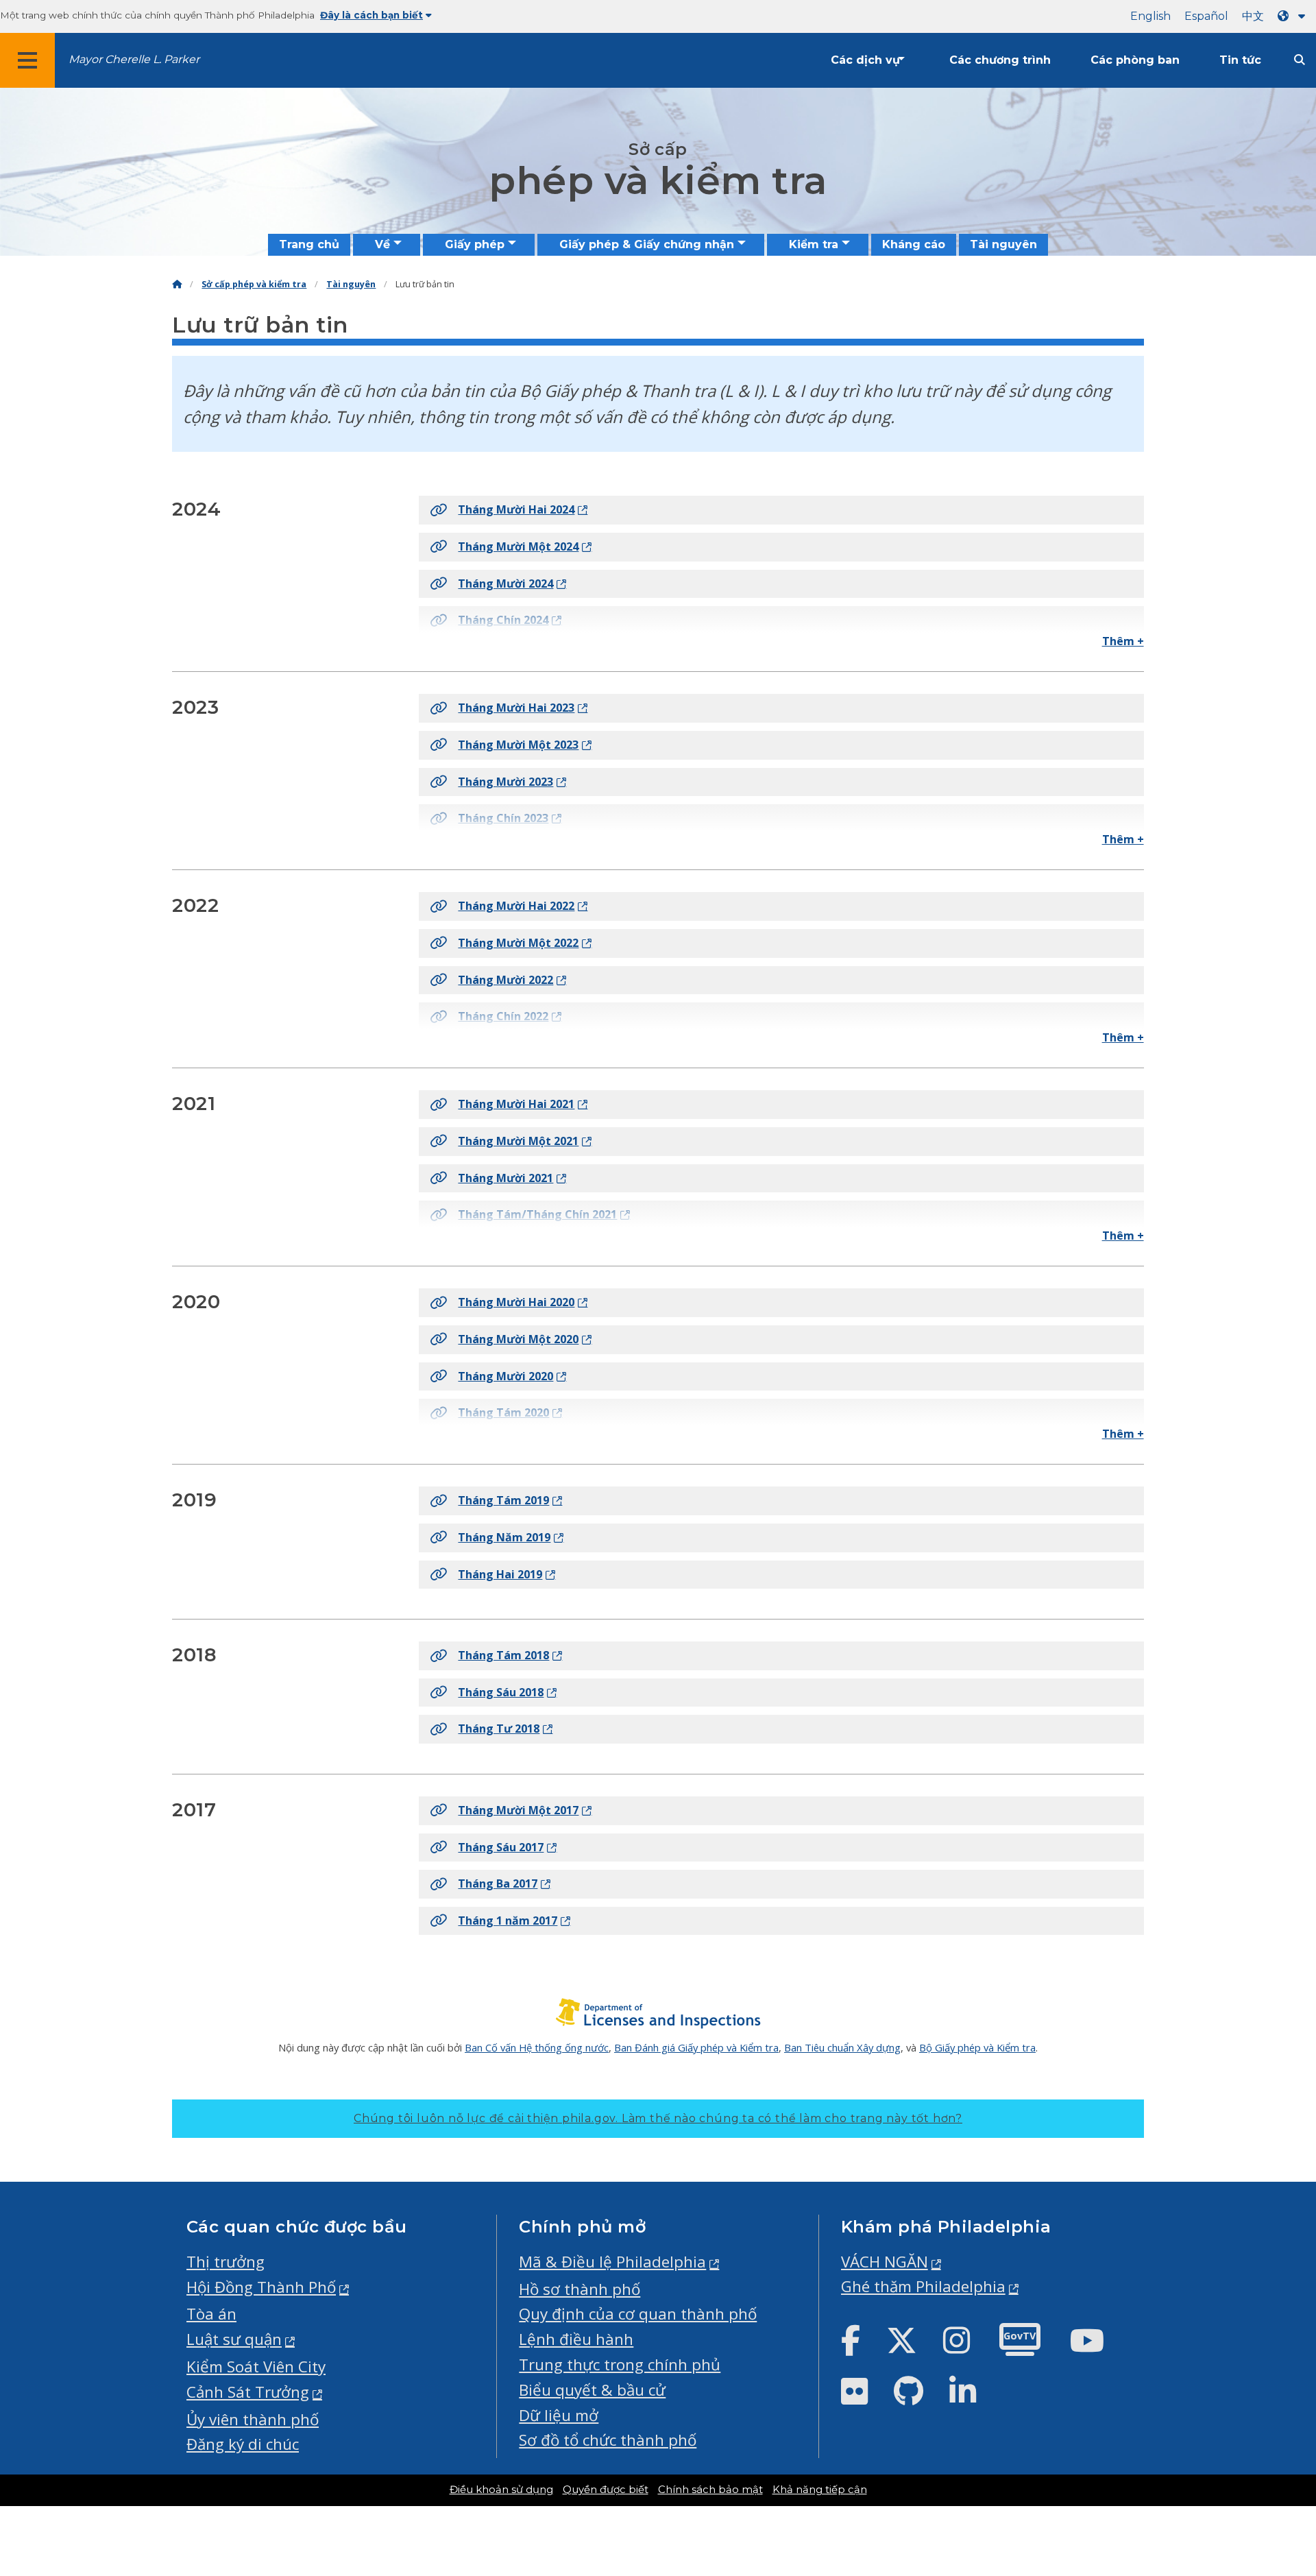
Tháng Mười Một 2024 (518, 546)
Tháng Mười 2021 (505, 1178)
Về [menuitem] (382, 244)
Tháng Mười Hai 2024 (516, 509)
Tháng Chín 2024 (503, 620)
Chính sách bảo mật (710, 2490)
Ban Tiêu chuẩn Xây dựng (842, 2047)
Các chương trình (1000, 60)
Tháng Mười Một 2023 (518, 745)
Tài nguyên (351, 284)
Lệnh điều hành (576, 2339)
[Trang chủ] (177, 284)
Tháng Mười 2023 (505, 782)
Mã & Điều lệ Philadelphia (612, 2262)
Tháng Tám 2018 (503, 1655)
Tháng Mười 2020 (505, 1376)
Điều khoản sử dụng (501, 2490)
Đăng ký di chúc (243, 2444)
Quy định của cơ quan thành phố (638, 2314)
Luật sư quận (234, 2339)
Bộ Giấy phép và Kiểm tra (977, 2047)
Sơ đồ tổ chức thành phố (608, 2440)
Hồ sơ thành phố (580, 2289)
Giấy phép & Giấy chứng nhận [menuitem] (647, 244)
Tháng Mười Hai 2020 (516, 1302)
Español (1206, 16)
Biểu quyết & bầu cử (592, 2390)
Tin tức (1240, 60)
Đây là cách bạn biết (371, 15)
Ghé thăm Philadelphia (923, 2286)
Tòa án (211, 2314)
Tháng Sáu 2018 (501, 1692)
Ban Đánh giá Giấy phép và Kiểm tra (696, 2047)
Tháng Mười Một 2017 (518, 1810)
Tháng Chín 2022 (503, 1016)
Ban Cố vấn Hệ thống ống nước (537, 2047)
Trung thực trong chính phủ (620, 2364)
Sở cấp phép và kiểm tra (254, 284)
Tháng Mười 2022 (505, 980)
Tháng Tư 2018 (499, 1729)
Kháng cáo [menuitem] (914, 244)
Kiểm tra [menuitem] (814, 244)
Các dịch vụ (865, 60)
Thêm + (1123, 641)
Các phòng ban (1135, 60)
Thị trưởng (226, 2262)
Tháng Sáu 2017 (501, 1847)
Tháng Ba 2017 (498, 1883)
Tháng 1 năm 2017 (508, 1921)
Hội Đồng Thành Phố (261, 2287)
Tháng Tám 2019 (503, 1500)
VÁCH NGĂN (885, 2262)
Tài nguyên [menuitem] (1003, 244)
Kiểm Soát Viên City (256, 2367)
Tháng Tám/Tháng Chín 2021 (537, 1214)
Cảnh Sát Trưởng (248, 2392)
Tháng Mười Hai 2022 (516, 906)
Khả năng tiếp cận (820, 2490)
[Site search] (1300, 60)
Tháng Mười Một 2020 (518, 1339)
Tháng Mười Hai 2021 (516, 1104)
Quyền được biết (606, 2490)
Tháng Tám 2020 (503, 1412)
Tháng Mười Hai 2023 (516, 708)
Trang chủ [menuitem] (309, 244)
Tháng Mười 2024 (505, 583)
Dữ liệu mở (559, 2415)
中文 (1253, 16)
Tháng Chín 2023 (503, 818)
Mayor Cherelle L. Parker (134, 59)
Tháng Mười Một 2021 (518, 1141)
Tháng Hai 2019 (500, 1574)
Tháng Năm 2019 (504, 1537)
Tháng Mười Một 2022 (518, 943)
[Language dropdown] (1294, 16)
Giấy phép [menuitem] (475, 244)
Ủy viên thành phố (253, 2419)
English (1150, 16)
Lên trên (1264, 2439)
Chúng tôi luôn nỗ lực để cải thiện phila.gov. (658, 2118)
